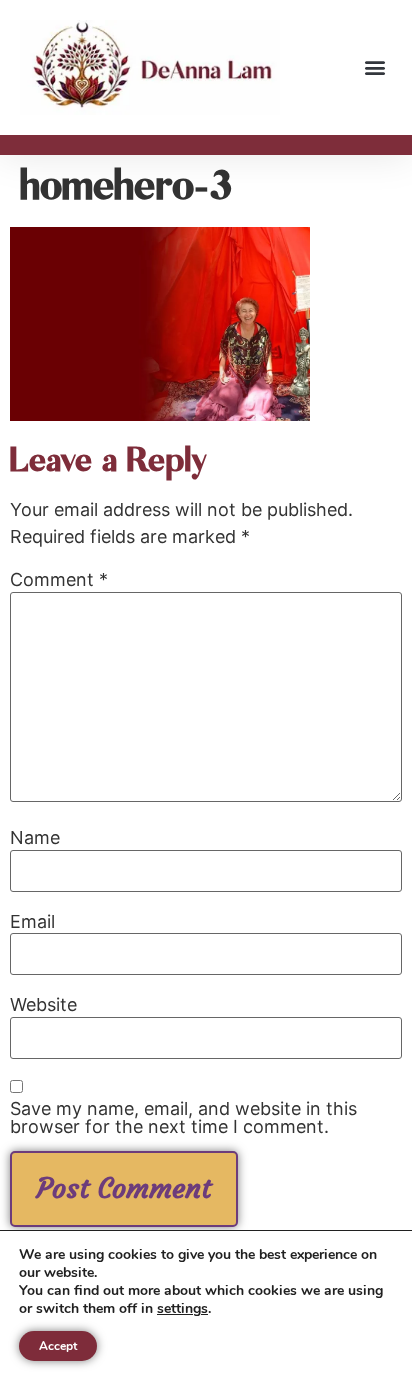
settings (182, 1309)
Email (32, 922)
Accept (58, 1346)
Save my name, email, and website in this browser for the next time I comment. (183, 1118)
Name (35, 838)
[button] (375, 67)
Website (43, 1005)
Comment (59, 580)
